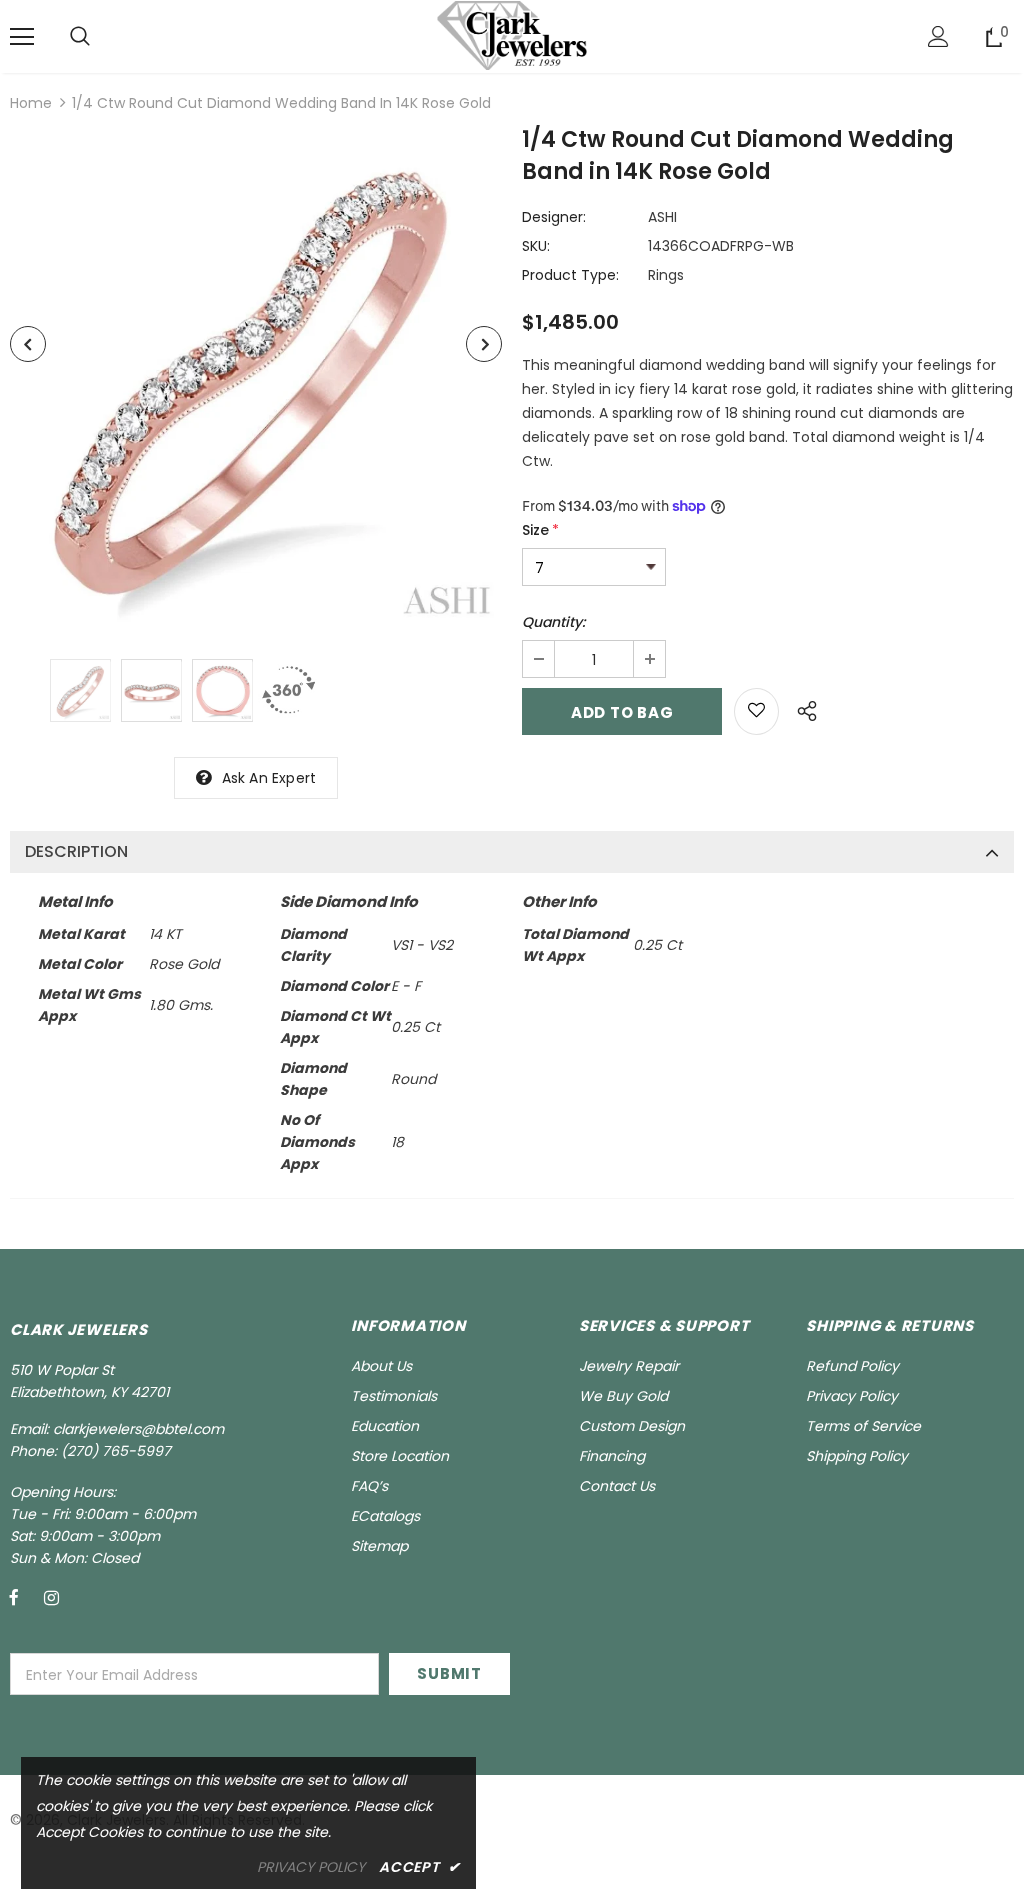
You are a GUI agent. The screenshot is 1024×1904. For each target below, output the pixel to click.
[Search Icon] (80, 37)
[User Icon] (938, 36)
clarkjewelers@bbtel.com (138, 1429)
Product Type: (570, 275)
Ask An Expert (269, 778)
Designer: (554, 217)
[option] (256, 380)
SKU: (536, 246)
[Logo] (512, 35)
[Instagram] (51, 1597)
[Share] (801, 708)
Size (540, 530)
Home (31, 103)
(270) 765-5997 (116, 1451)
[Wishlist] (756, 711)
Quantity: (553, 622)
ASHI (662, 217)
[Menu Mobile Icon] (22, 37)
